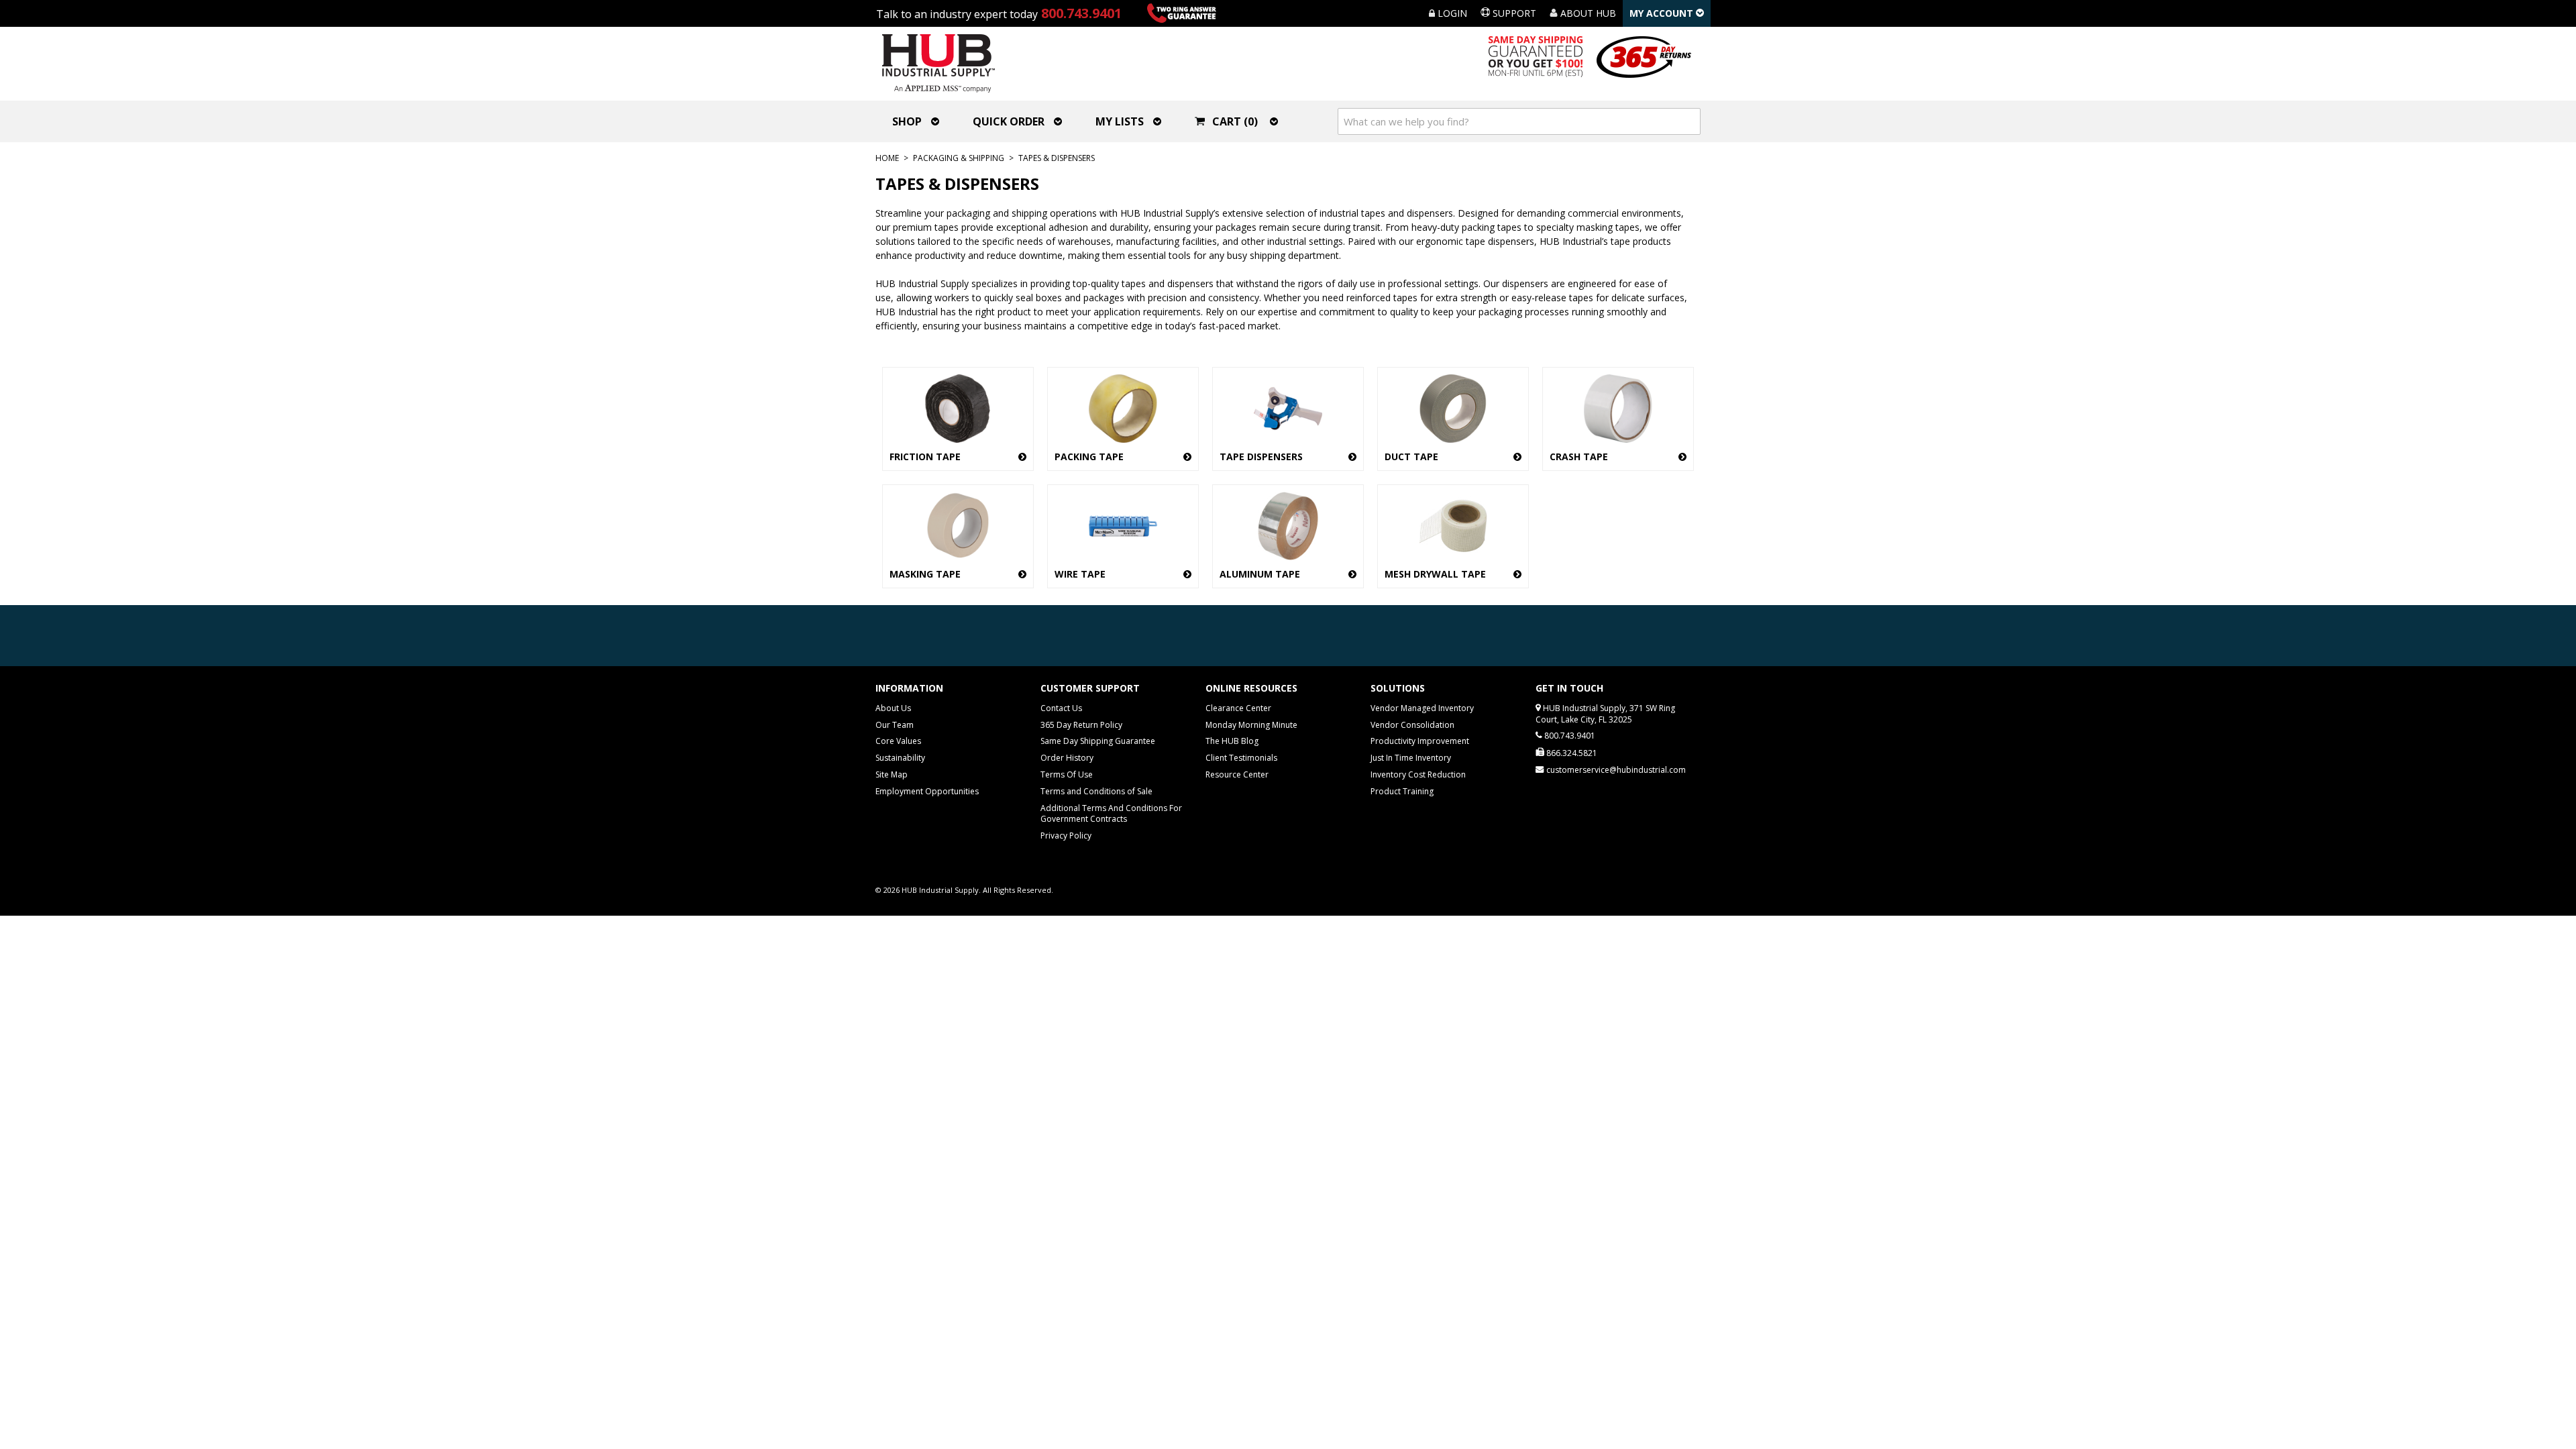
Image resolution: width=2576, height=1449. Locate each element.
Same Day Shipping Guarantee (1098, 741)
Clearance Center (1238, 708)
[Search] (1687, 121)
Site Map (892, 774)
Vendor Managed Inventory (1422, 708)
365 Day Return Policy (1081, 725)
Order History (1067, 758)
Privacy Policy (1066, 836)
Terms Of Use (1067, 774)
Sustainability (900, 758)
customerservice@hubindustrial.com (1616, 770)
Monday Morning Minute (1251, 725)
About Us (893, 708)
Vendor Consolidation (1412, 725)
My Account (1663, 13)
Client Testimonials (1241, 758)
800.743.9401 (1081, 13)
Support (1513, 13)
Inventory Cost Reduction (1418, 774)
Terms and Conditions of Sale (1096, 791)
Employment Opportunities (927, 791)
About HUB (1587, 13)
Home (887, 158)
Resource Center (1237, 774)
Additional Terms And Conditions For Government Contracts (1111, 814)
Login (1451, 13)
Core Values (898, 741)
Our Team (895, 725)
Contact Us (1061, 708)
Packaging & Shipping (959, 158)
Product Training (1402, 791)
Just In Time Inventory (1411, 758)
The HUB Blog (1232, 741)
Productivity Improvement (1420, 741)
